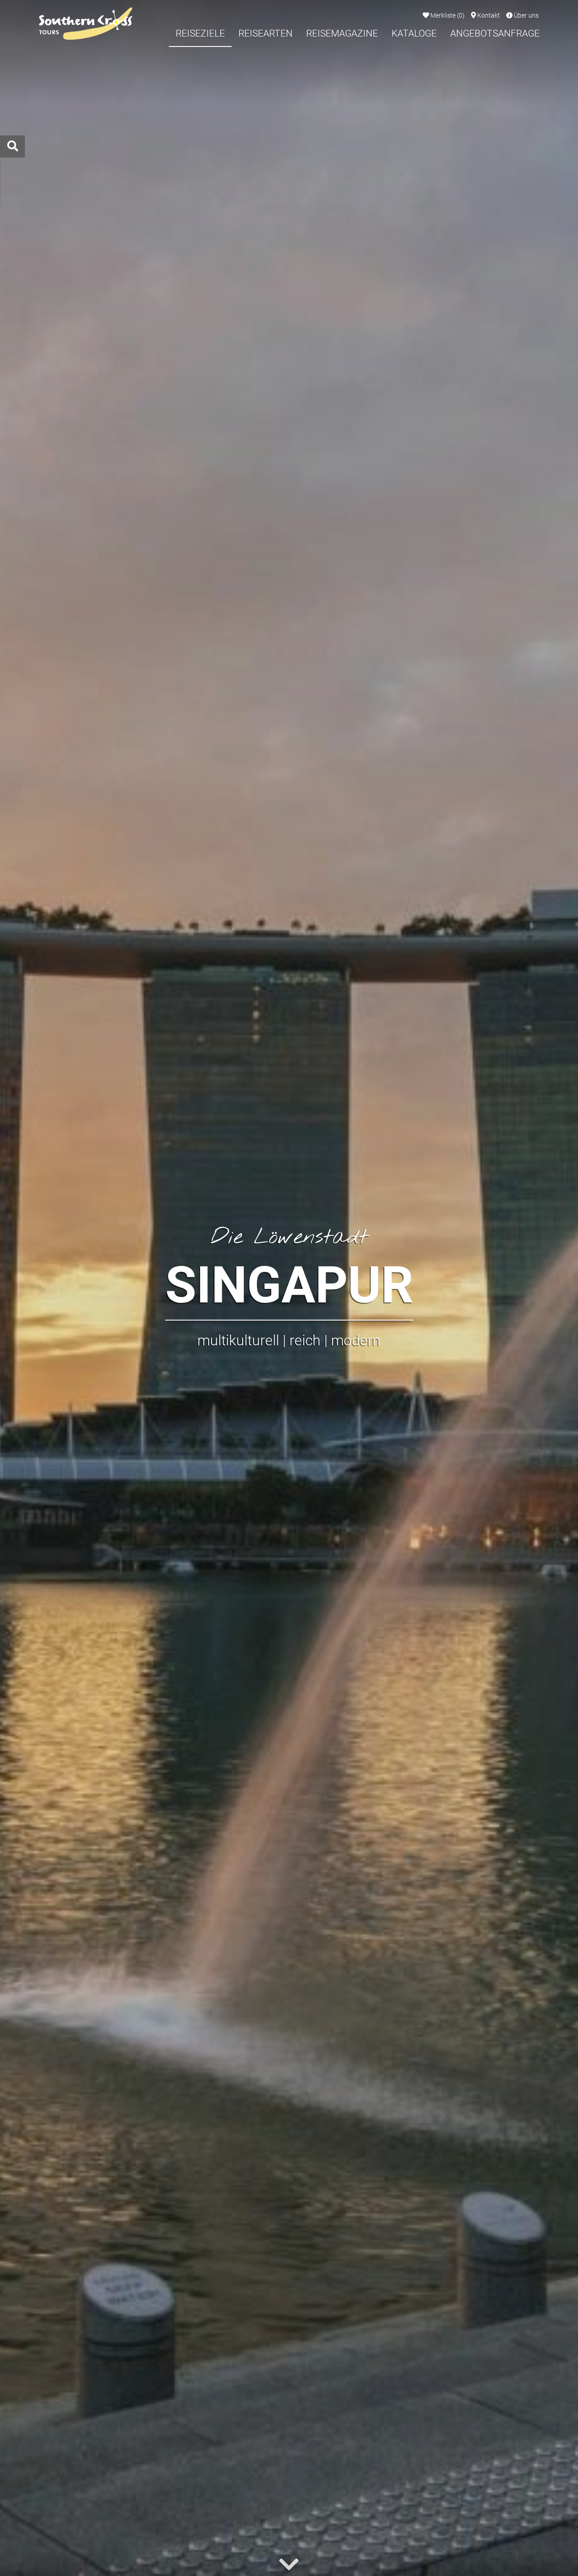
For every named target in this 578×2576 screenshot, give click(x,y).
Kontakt (488, 16)
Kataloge (414, 33)
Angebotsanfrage (495, 33)
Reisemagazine (342, 33)
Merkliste (447, 16)
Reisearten (266, 33)
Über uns (526, 16)
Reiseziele (200, 33)
